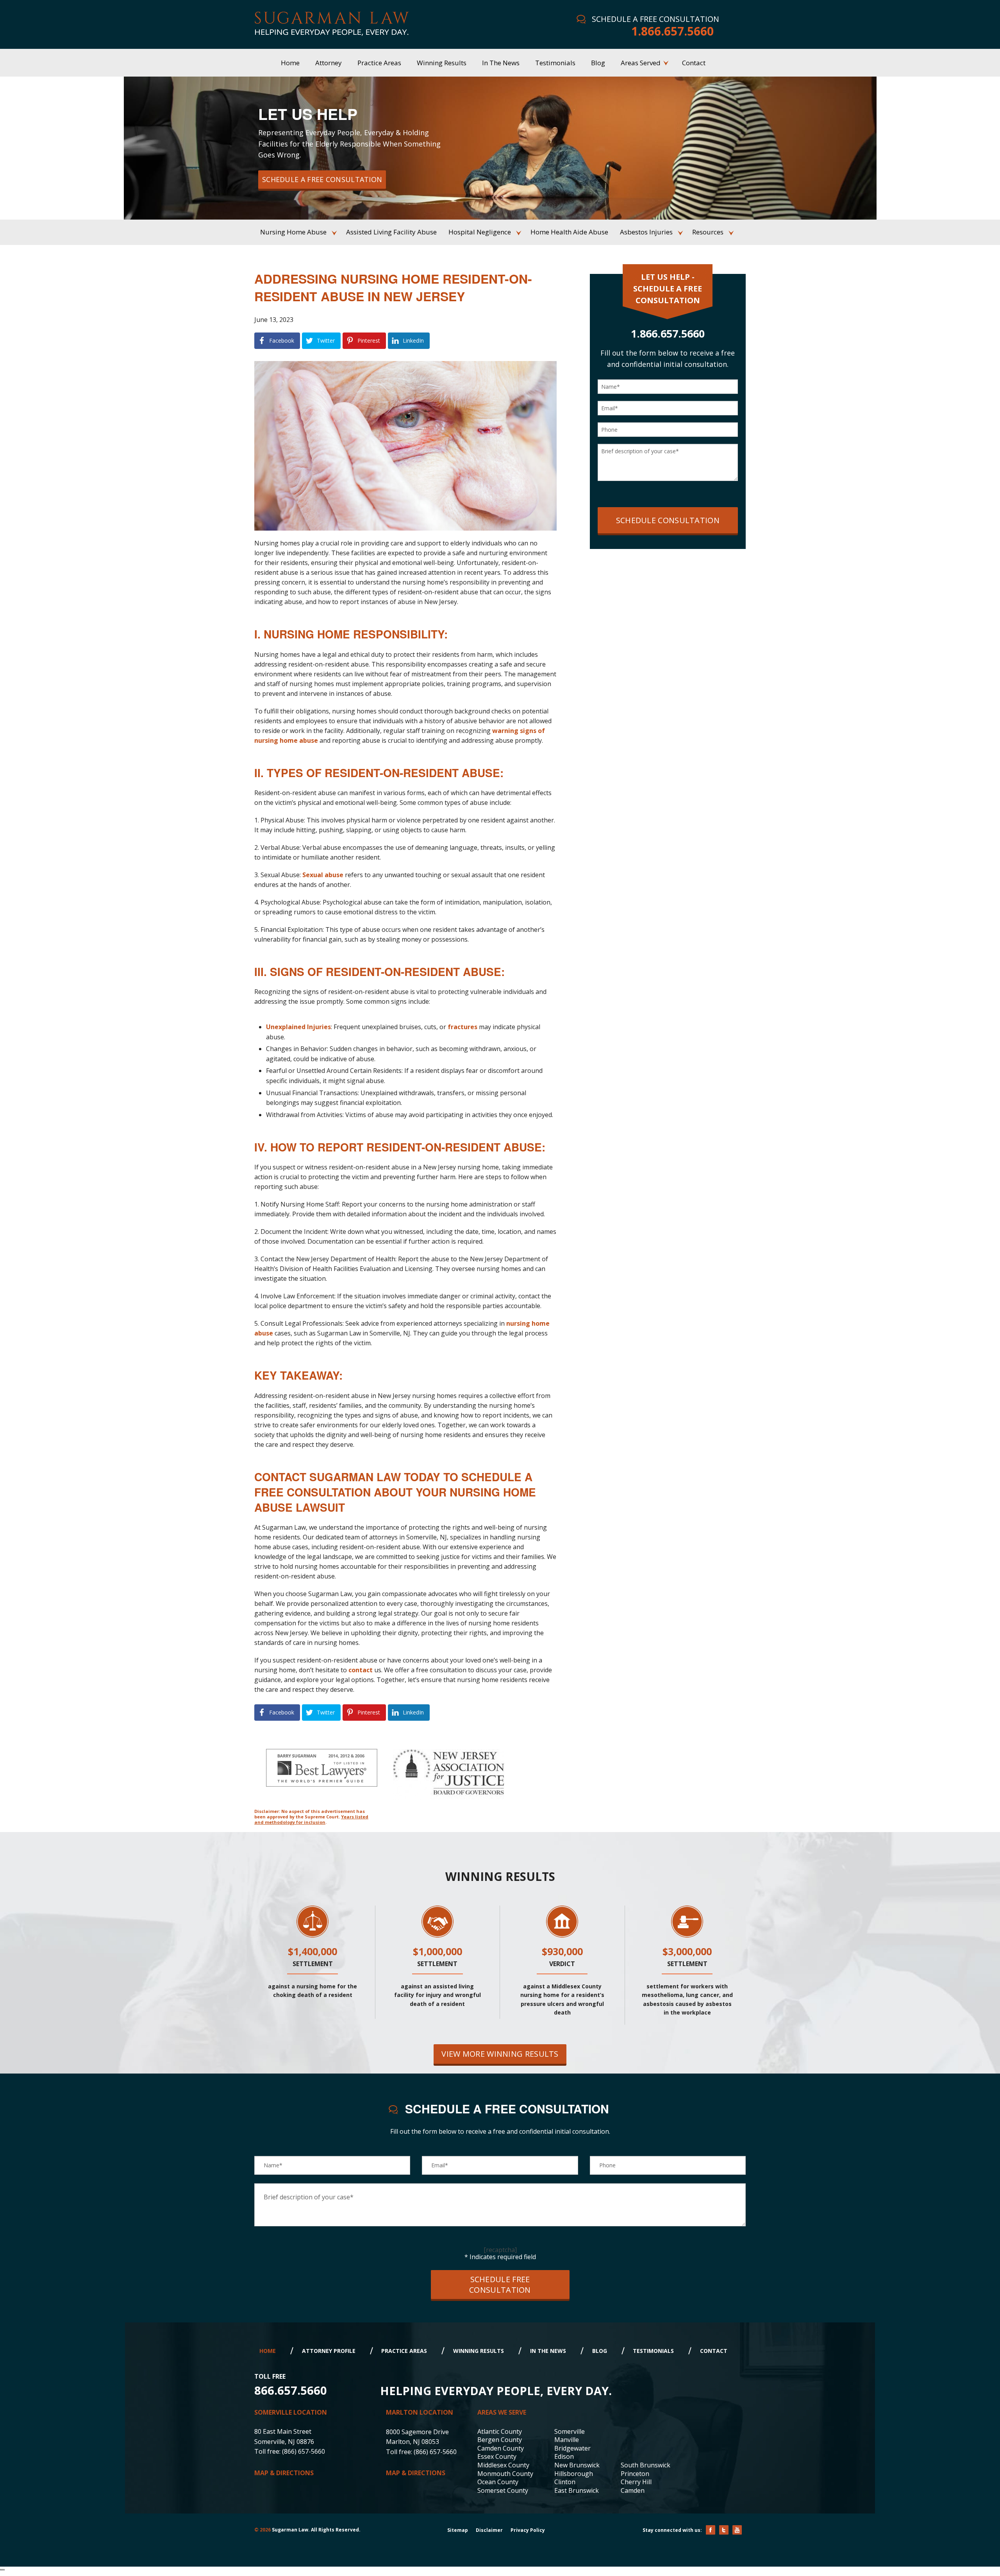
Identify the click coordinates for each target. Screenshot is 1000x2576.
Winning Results (479, 2351)
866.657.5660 (291, 2390)
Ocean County (498, 2482)
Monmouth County (505, 2474)
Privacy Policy (528, 2530)
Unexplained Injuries (298, 1027)
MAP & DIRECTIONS (284, 2473)
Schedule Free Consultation (500, 2285)
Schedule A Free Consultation (322, 179)
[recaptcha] (500, 2250)
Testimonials (653, 2351)
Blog (600, 2351)
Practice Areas (404, 2351)
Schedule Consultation (668, 520)
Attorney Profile (329, 2351)
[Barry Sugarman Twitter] (724, 2530)
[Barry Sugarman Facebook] (711, 2530)
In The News (548, 2351)
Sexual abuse (323, 875)
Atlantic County (500, 2431)
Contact (714, 2351)
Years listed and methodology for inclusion (311, 1819)
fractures (462, 1027)
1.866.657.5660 (672, 31)
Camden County (501, 2448)
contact (361, 1670)
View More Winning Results (500, 2054)
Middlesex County (503, 2465)
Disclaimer (489, 2530)
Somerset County (503, 2490)
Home (268, 2351)
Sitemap (458, 2530)
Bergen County (500, 2440)
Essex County (497, 2456)
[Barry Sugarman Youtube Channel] (737, 2530)
